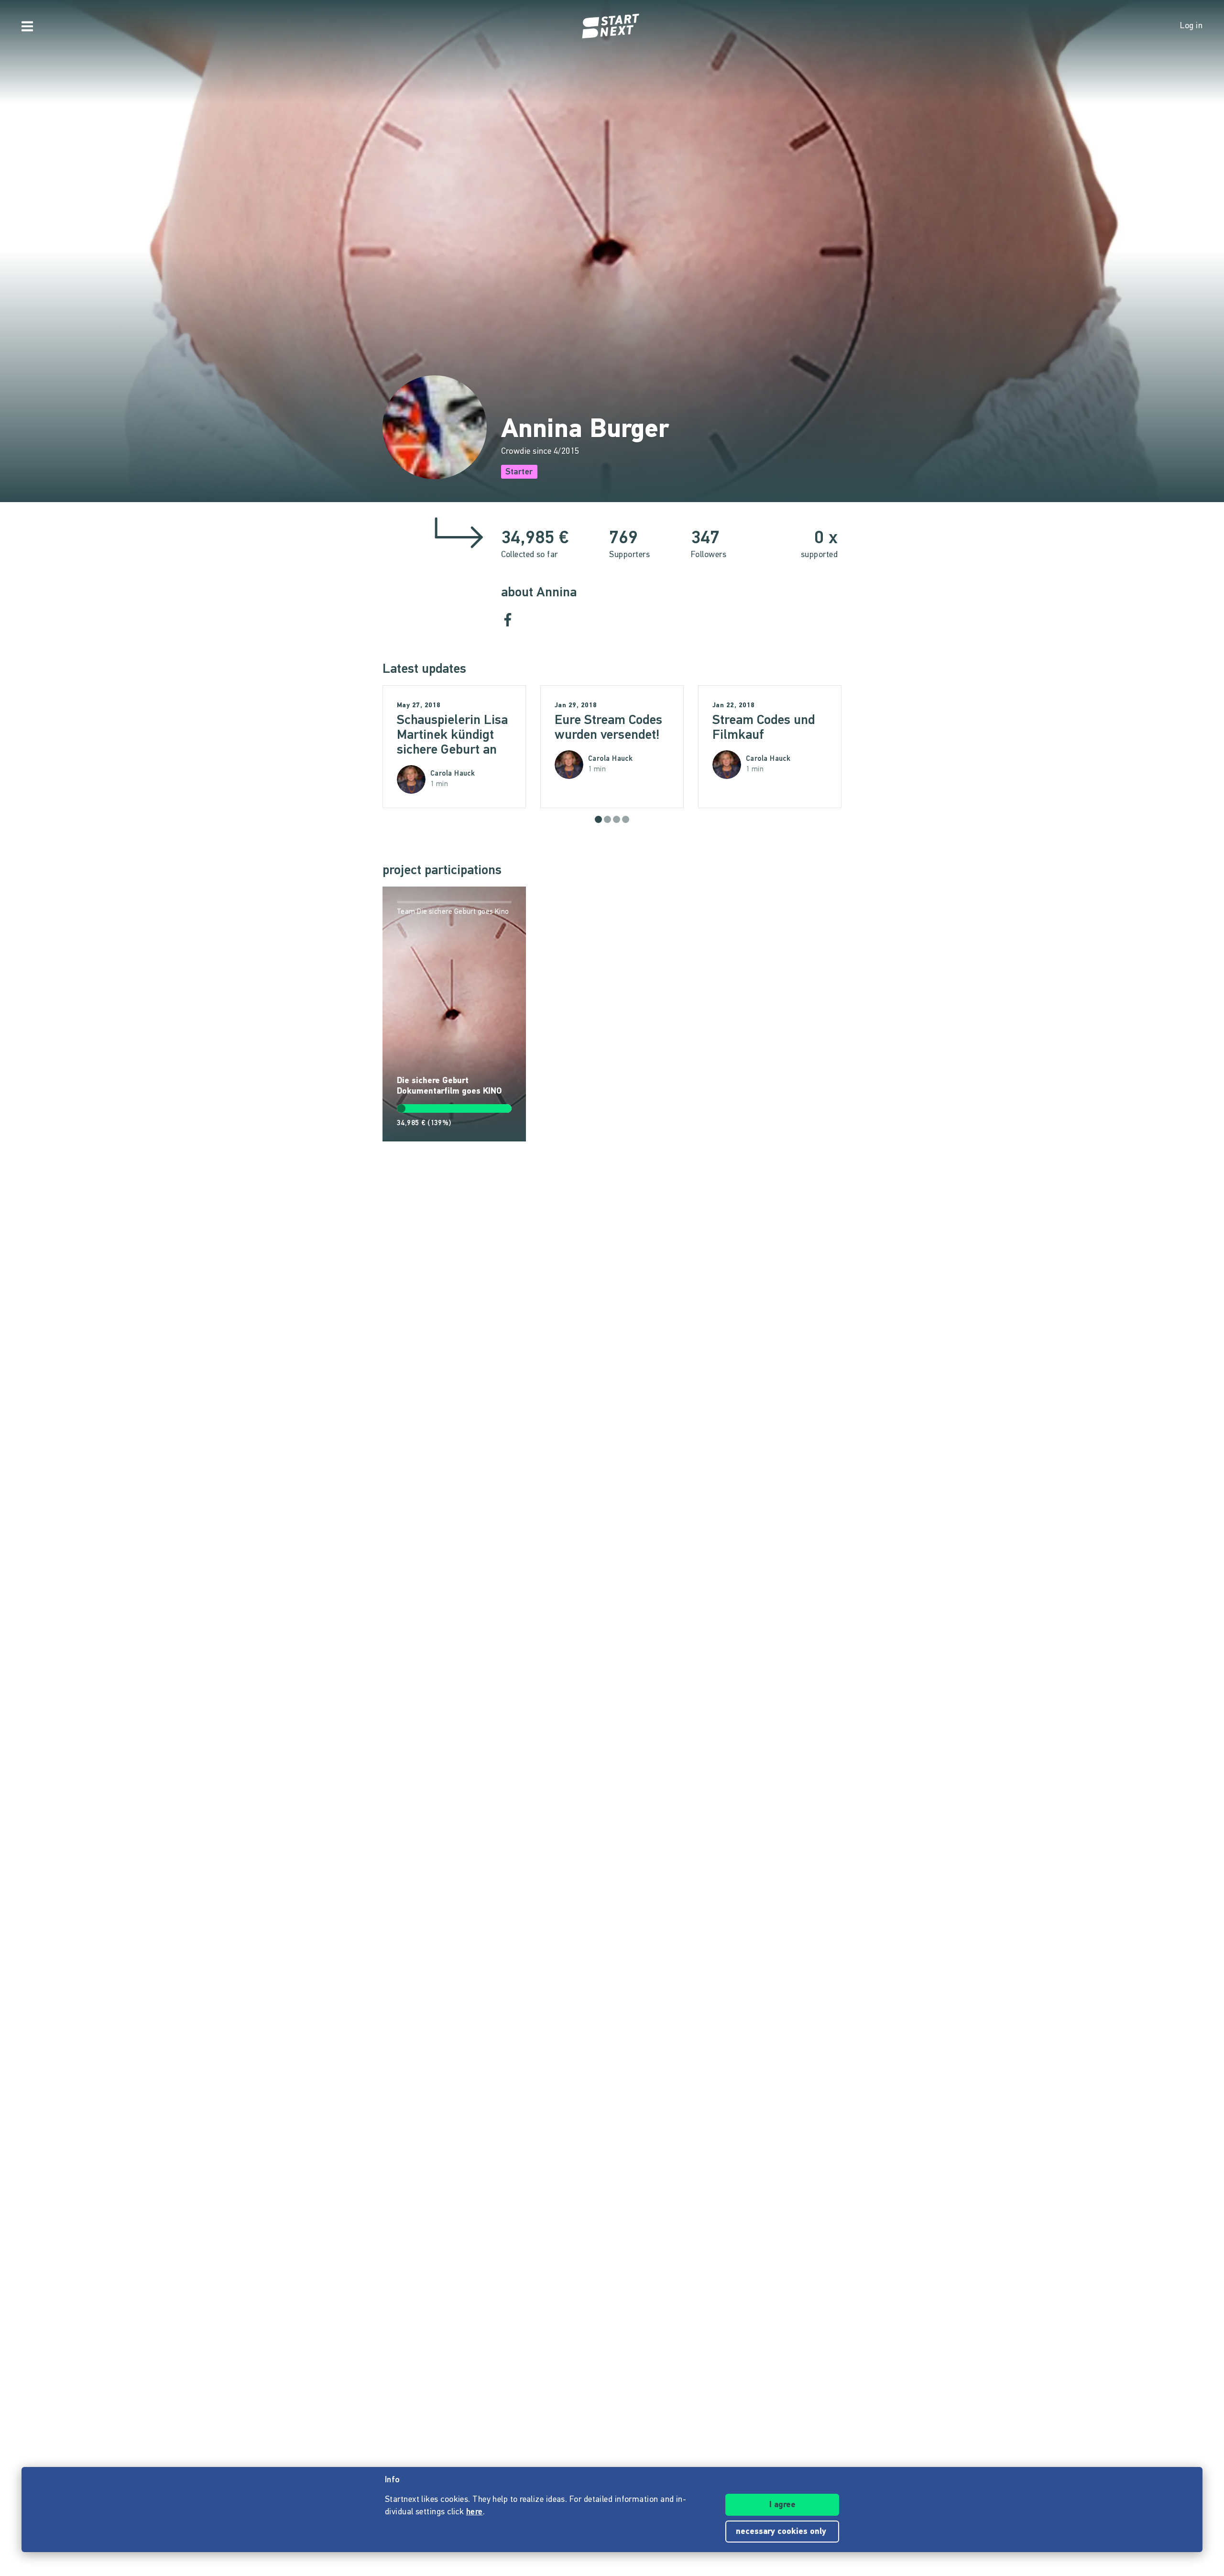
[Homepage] (612, 26)
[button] (598, 819)
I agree (782, 2505)
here (475, 2512)
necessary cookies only (782, 2532)
